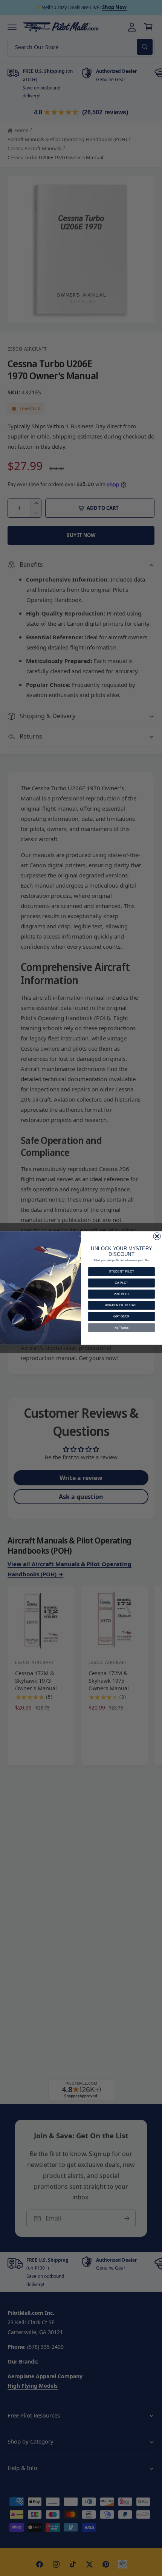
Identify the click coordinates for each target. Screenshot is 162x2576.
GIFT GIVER (121, 1316)
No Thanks (121, 1328)
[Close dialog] (157, 1236)
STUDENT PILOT (121, 1272)
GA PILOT (121, 1283)
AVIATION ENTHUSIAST (121, 1305)
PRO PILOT (121, 1294)
